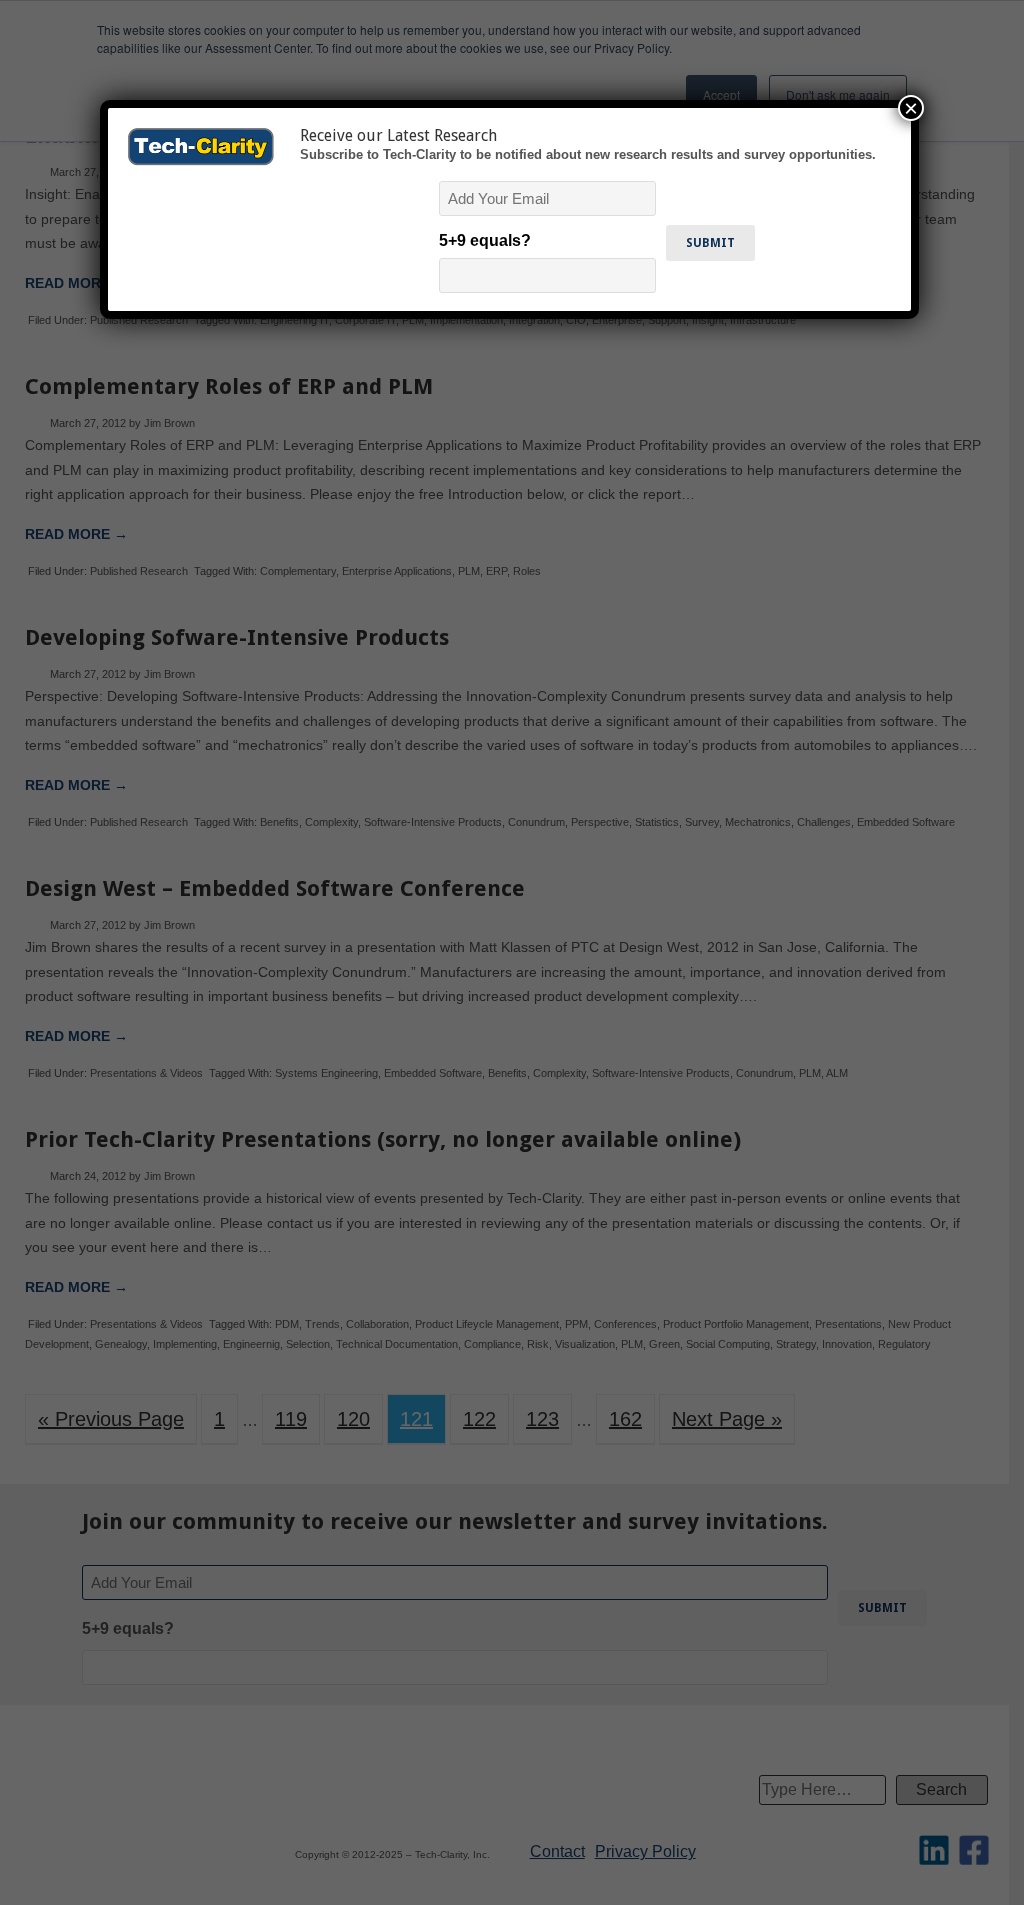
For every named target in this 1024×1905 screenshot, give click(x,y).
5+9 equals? (485, 240)
